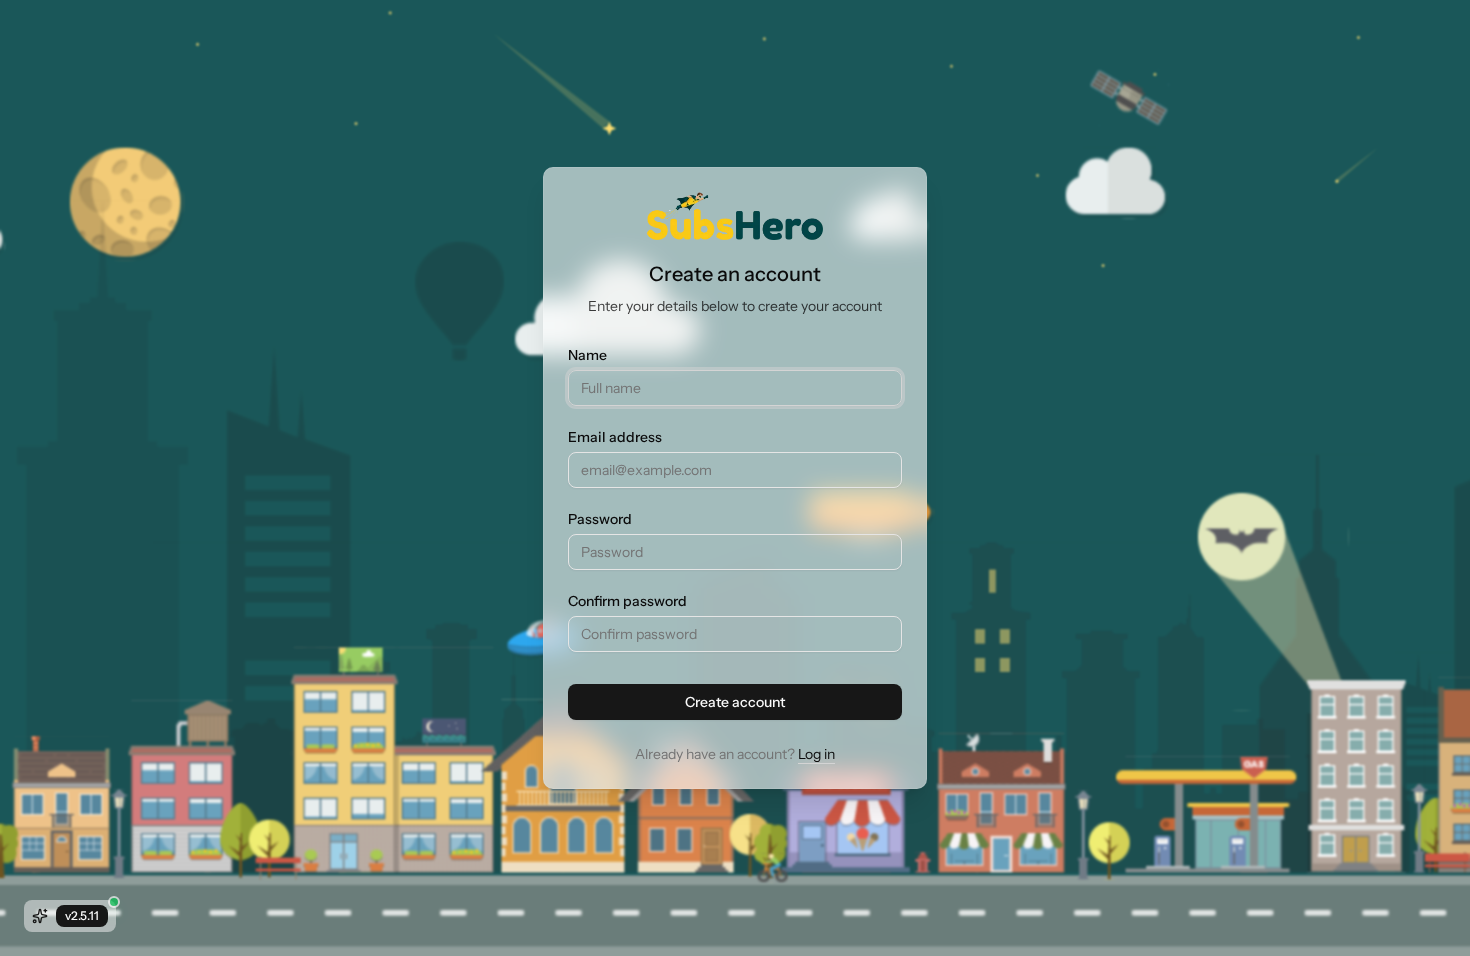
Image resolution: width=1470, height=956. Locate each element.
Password (600, 519)
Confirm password (627, 601)
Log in (816, 754)
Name (587, 355)
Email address (615, 437)
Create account (735, 702)
